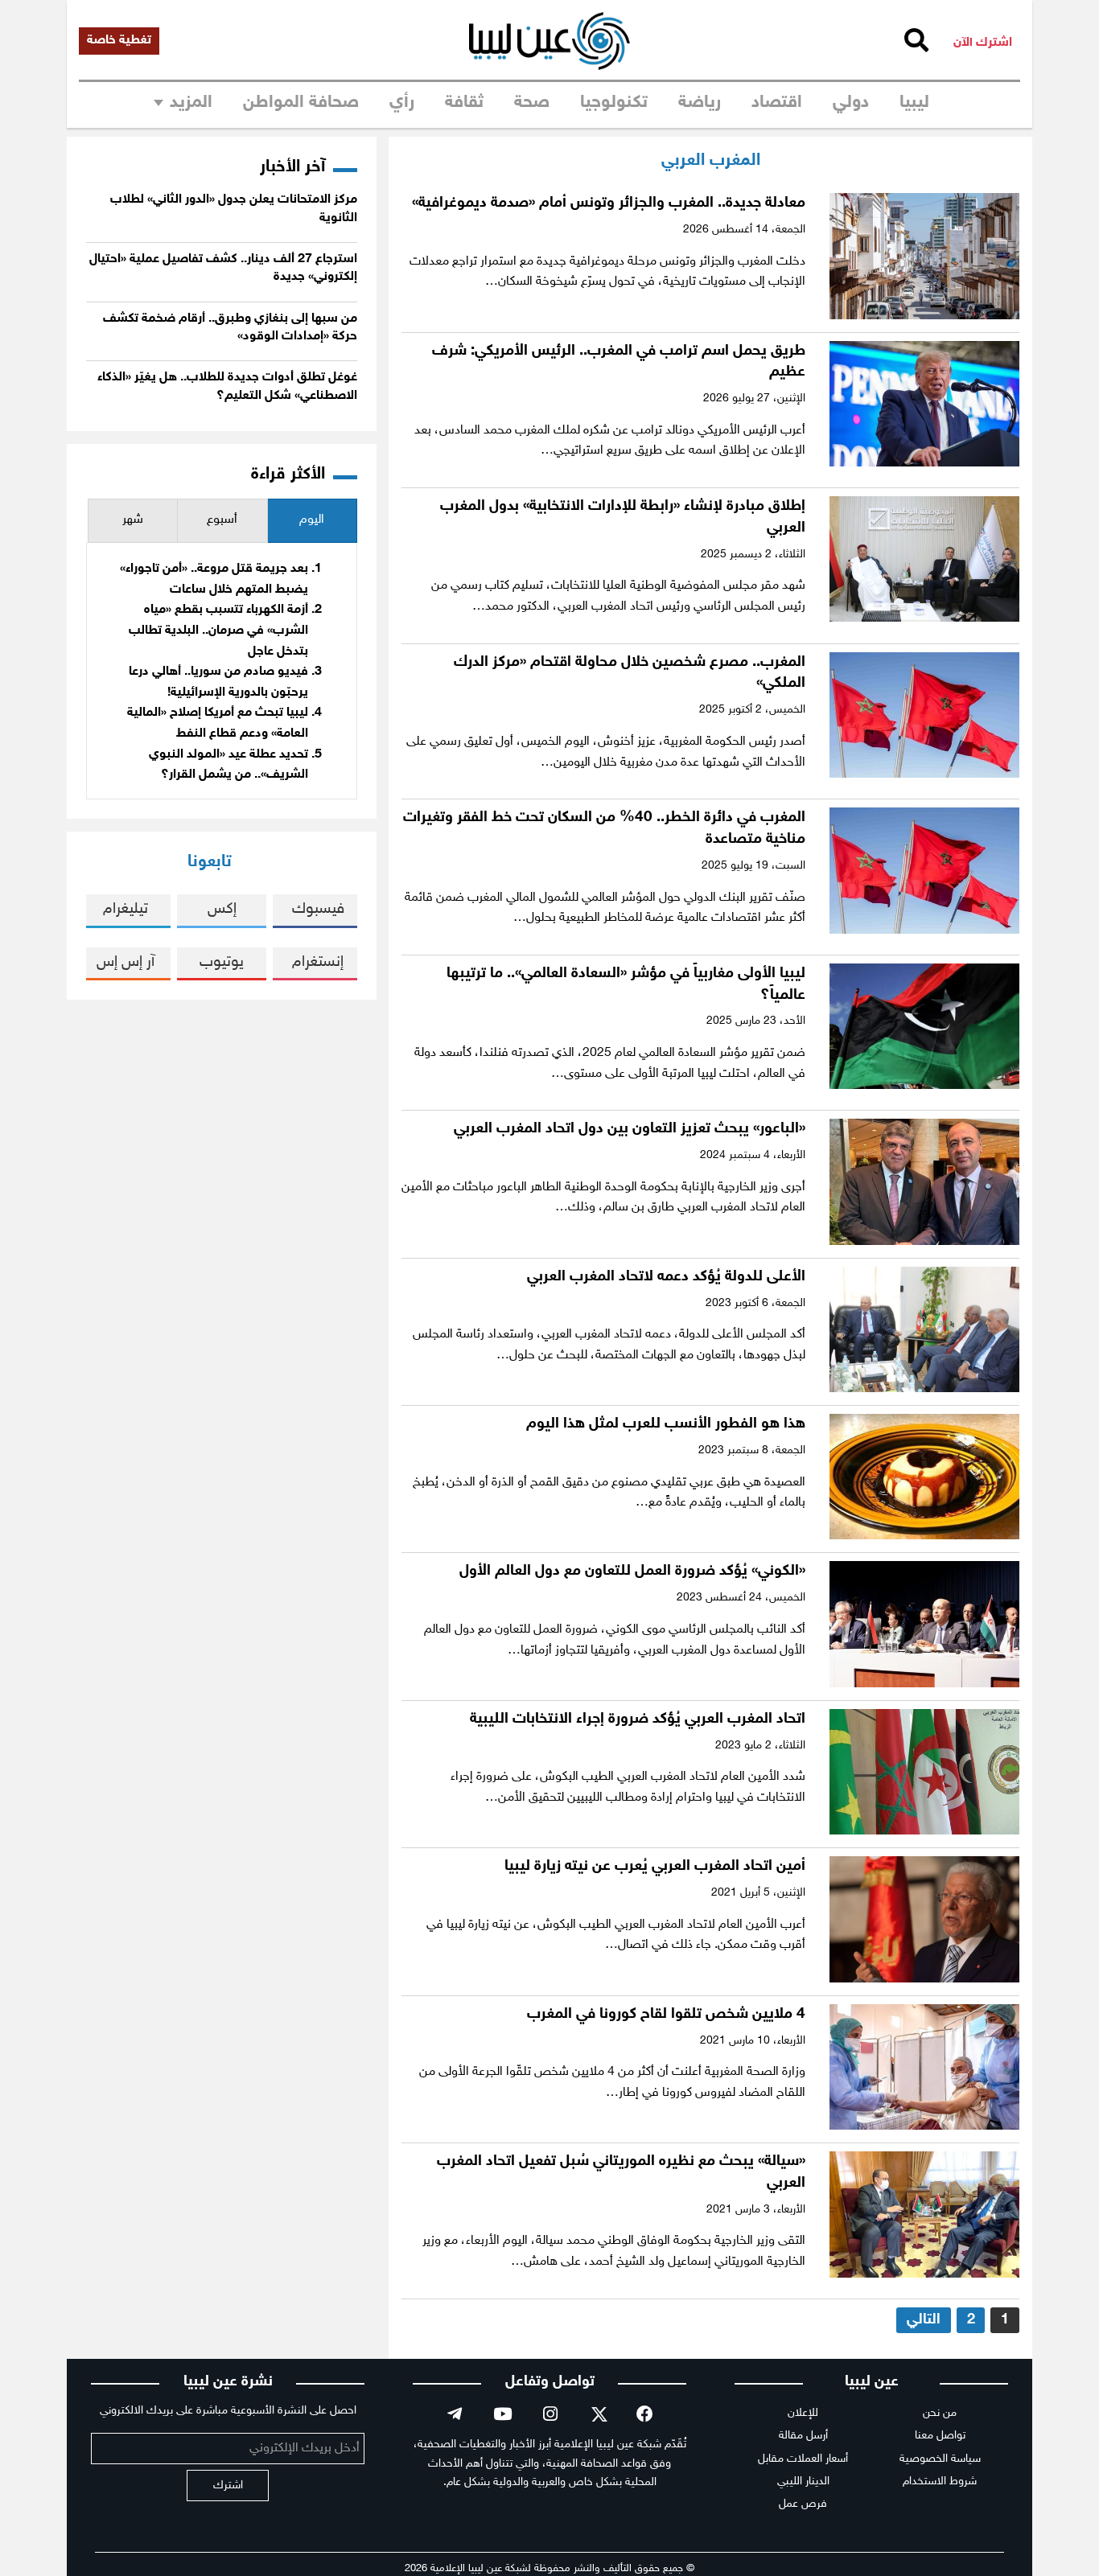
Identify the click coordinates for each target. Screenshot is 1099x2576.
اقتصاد (777, 103)
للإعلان (803, 2413)
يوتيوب (222, 962)
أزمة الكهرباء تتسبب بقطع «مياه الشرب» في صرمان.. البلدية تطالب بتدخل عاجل (218, 631)
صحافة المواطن (301, 103)
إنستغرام (318, 962)
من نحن (940, 2413)
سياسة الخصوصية (940, 2459)
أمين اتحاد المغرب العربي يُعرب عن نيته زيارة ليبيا (655, 1866)
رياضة (700, 103)
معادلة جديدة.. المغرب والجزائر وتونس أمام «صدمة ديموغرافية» (609, 203)
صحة (532, 103)
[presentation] (312, 521)
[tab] (312, 521)
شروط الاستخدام (940, 2482)
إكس (222, 909)
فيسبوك (318, 909)
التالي (924, 2320)
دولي (851, 103)
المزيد (191, 103)
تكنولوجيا (614, 103)
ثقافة (464, 103)
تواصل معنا (940, 2436)
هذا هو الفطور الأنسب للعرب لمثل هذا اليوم (666, 1424)
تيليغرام (126, 909)
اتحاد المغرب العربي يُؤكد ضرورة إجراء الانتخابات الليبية (638, 1719)
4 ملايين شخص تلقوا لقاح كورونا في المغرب (666, 2014)
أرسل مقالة (803, 2436)
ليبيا (914, 103)
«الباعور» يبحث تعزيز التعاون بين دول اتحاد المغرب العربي (630, 1129)
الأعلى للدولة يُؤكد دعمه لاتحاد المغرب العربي (666, 1277)
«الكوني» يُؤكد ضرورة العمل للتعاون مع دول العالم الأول (632, 1571)
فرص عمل (803, 2504)
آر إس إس (126, 962)
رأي (402, 103)
